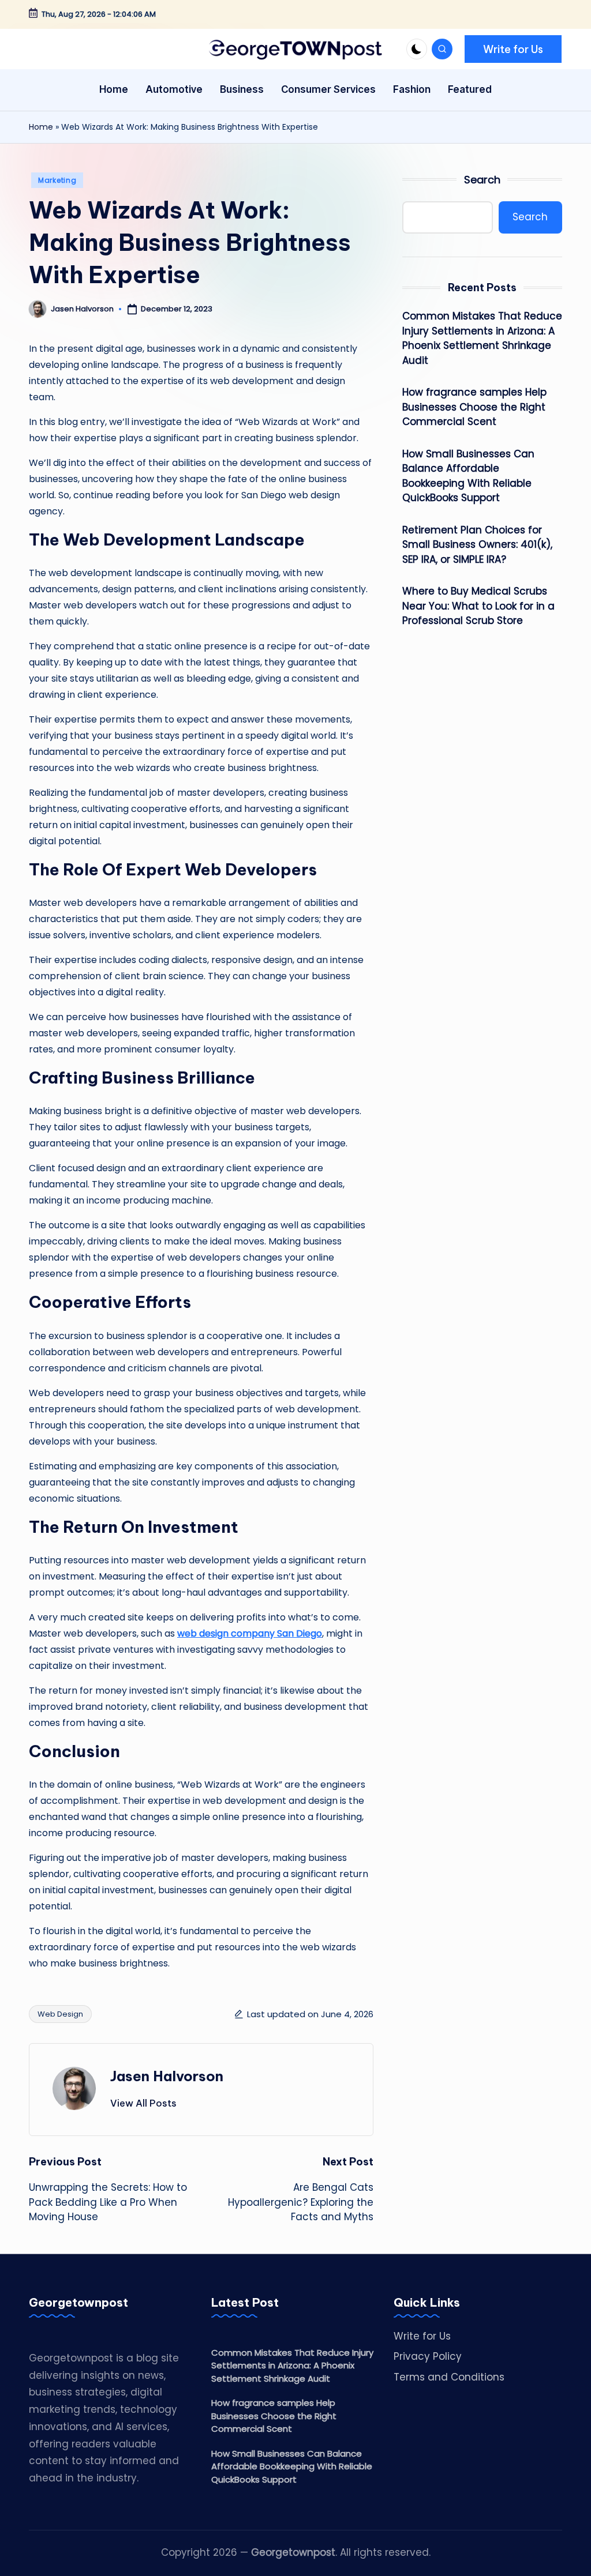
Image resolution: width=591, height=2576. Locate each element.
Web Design (60, 2014)
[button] (513, 49)
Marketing (57, 180)
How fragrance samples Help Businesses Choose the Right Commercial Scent (474, 407)
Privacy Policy (428, 2356)
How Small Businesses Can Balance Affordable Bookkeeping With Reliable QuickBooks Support (468, 476)
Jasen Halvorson (167, 2076)
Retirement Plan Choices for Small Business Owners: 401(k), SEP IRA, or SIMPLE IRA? (477, 545)
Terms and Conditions (449, 2377)
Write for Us (422, 2336)
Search (482, 180)
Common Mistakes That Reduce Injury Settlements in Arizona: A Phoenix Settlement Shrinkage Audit (482, 338)
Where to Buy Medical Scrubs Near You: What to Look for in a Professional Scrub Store (478, 606)
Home (41, 127)
